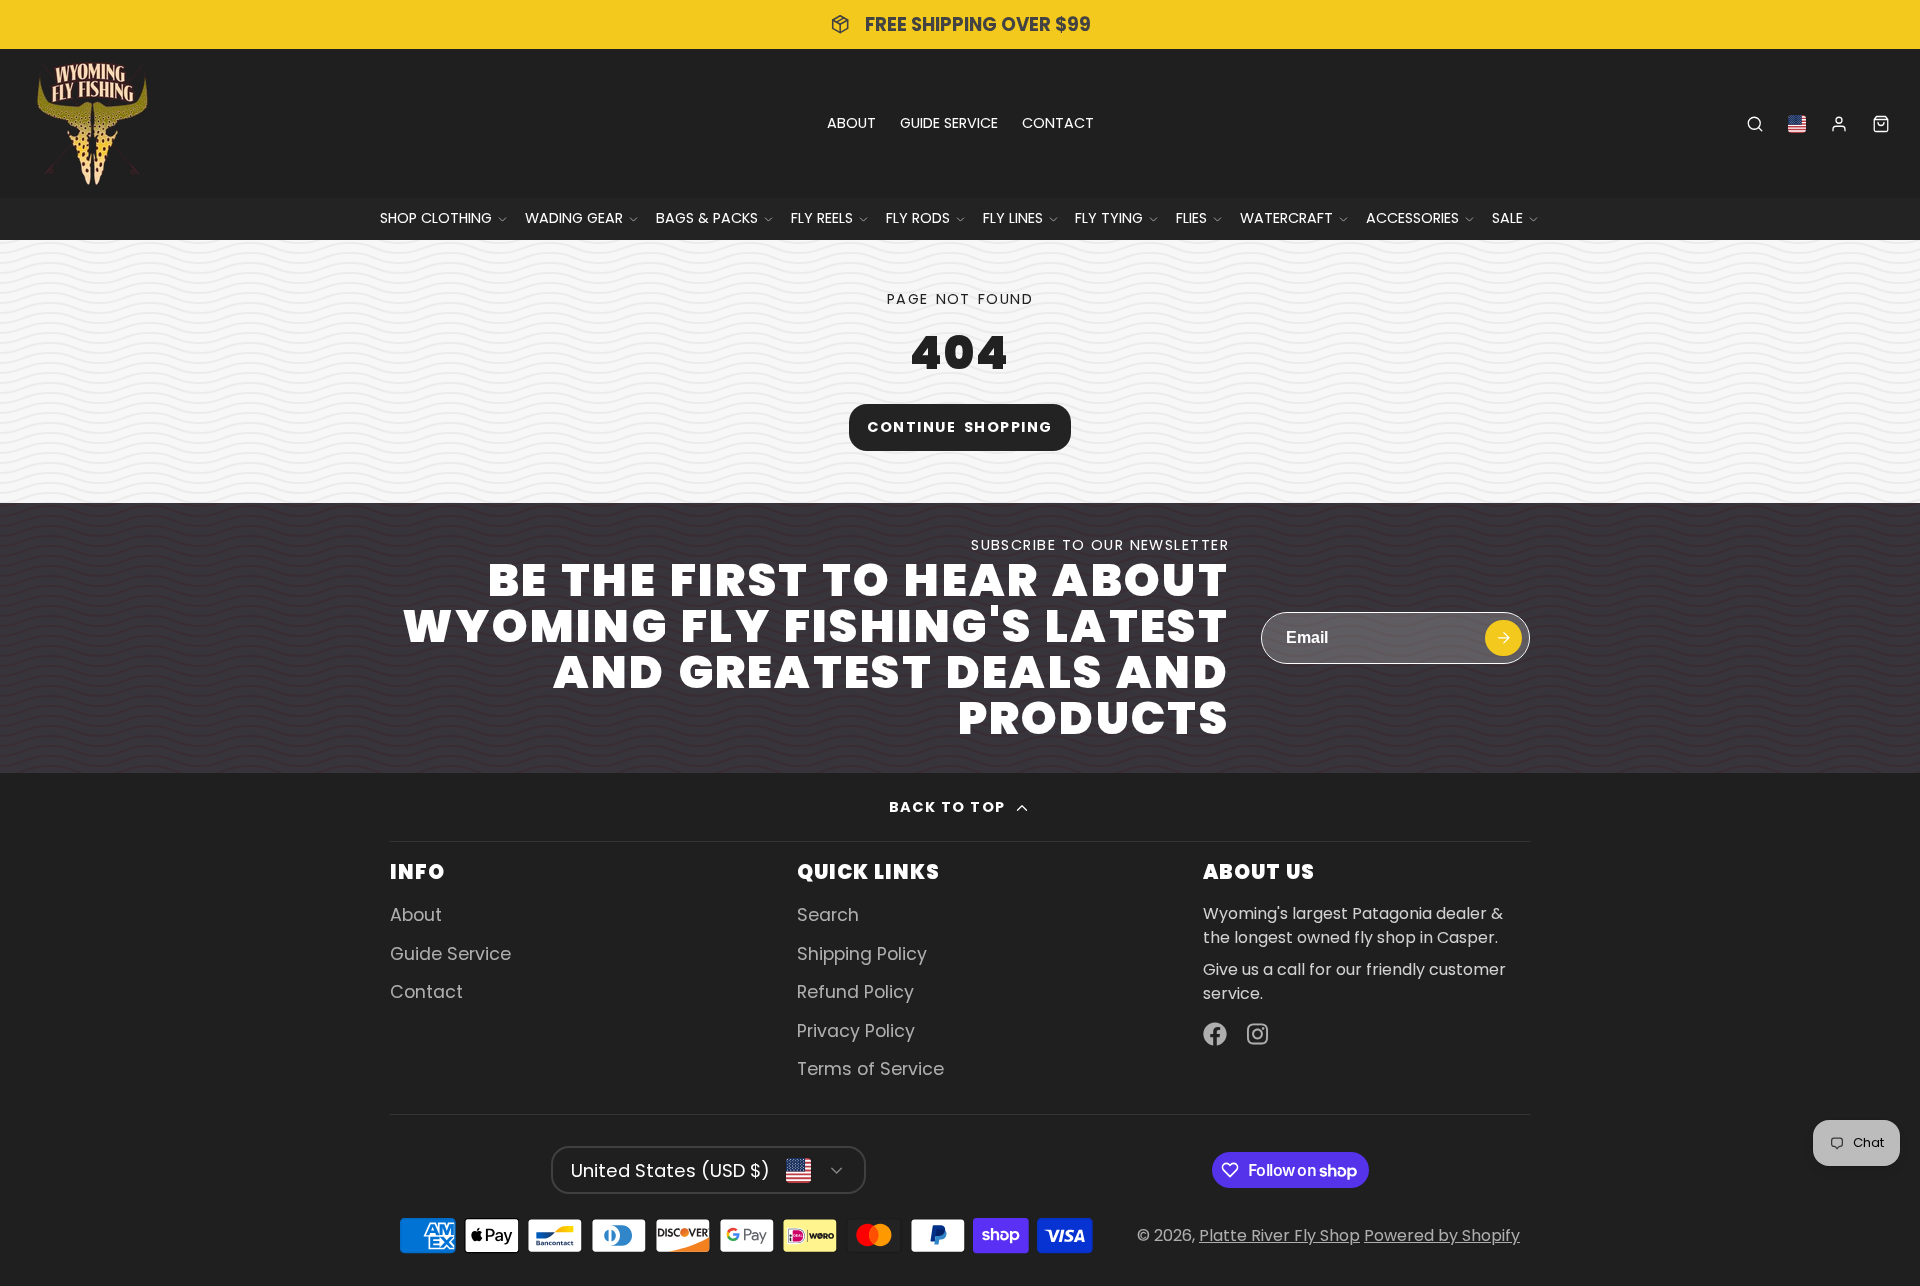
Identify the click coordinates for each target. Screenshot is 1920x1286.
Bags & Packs (707, 218)
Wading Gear (574, 218)
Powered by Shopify (1442, 1235)
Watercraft (1286, 218)
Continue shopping (959, 427)
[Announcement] (960, 24)
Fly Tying (1109, 218)
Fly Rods (918, 218)
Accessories (1412, 218)
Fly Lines (1013, 218)
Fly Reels (822, 218)
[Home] (92, 123)
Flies (1191, 218)
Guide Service (949, 123)
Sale (1507, 218)
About (851, 123)
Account (1839, 124)
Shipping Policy (862, 954)
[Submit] (1503, 638)
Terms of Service (870, 1069)
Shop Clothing (436, 218)
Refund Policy (855, 992)
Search (828, 915)
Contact (1058, 123)
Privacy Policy (856, 1031)
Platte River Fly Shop (1279, 1235)
